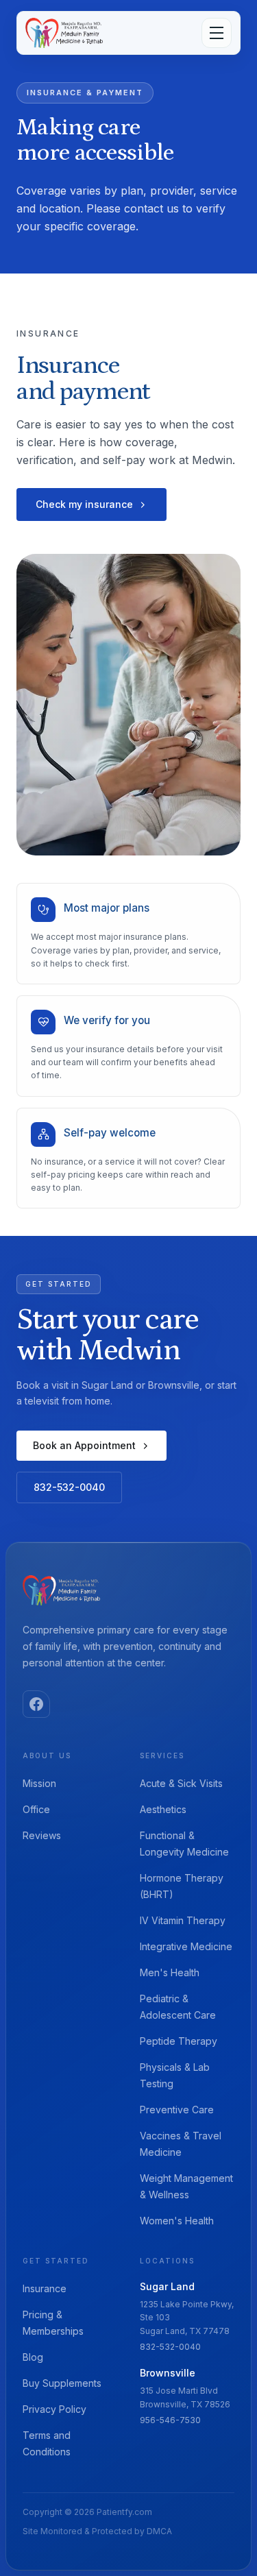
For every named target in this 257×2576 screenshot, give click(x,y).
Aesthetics (163, 1809)
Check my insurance (84, 504)
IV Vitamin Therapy (183, 1920)
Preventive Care (177, 2110)
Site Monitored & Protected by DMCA (97, 2531)
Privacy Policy (54, 2409)
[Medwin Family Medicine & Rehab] (64, 33)
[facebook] (36, 1704)
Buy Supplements (62, 2383)
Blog (33, 2357)
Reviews (42, 1835)
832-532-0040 (69, 1487)
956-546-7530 (170, 2420)
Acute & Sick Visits (181, 1783)
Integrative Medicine (186, 1946)
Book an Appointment (84, 1445)
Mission (39, 1783)
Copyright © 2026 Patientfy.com (87, 2512)
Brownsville (168, 2373)
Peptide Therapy (179, 2041)
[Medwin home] (61, 1590)
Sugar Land (167, 2286)
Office (36, 1809)
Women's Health (177, 2221)
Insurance (45, 2288)
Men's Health (170, 1972)
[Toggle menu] (217, 33)
